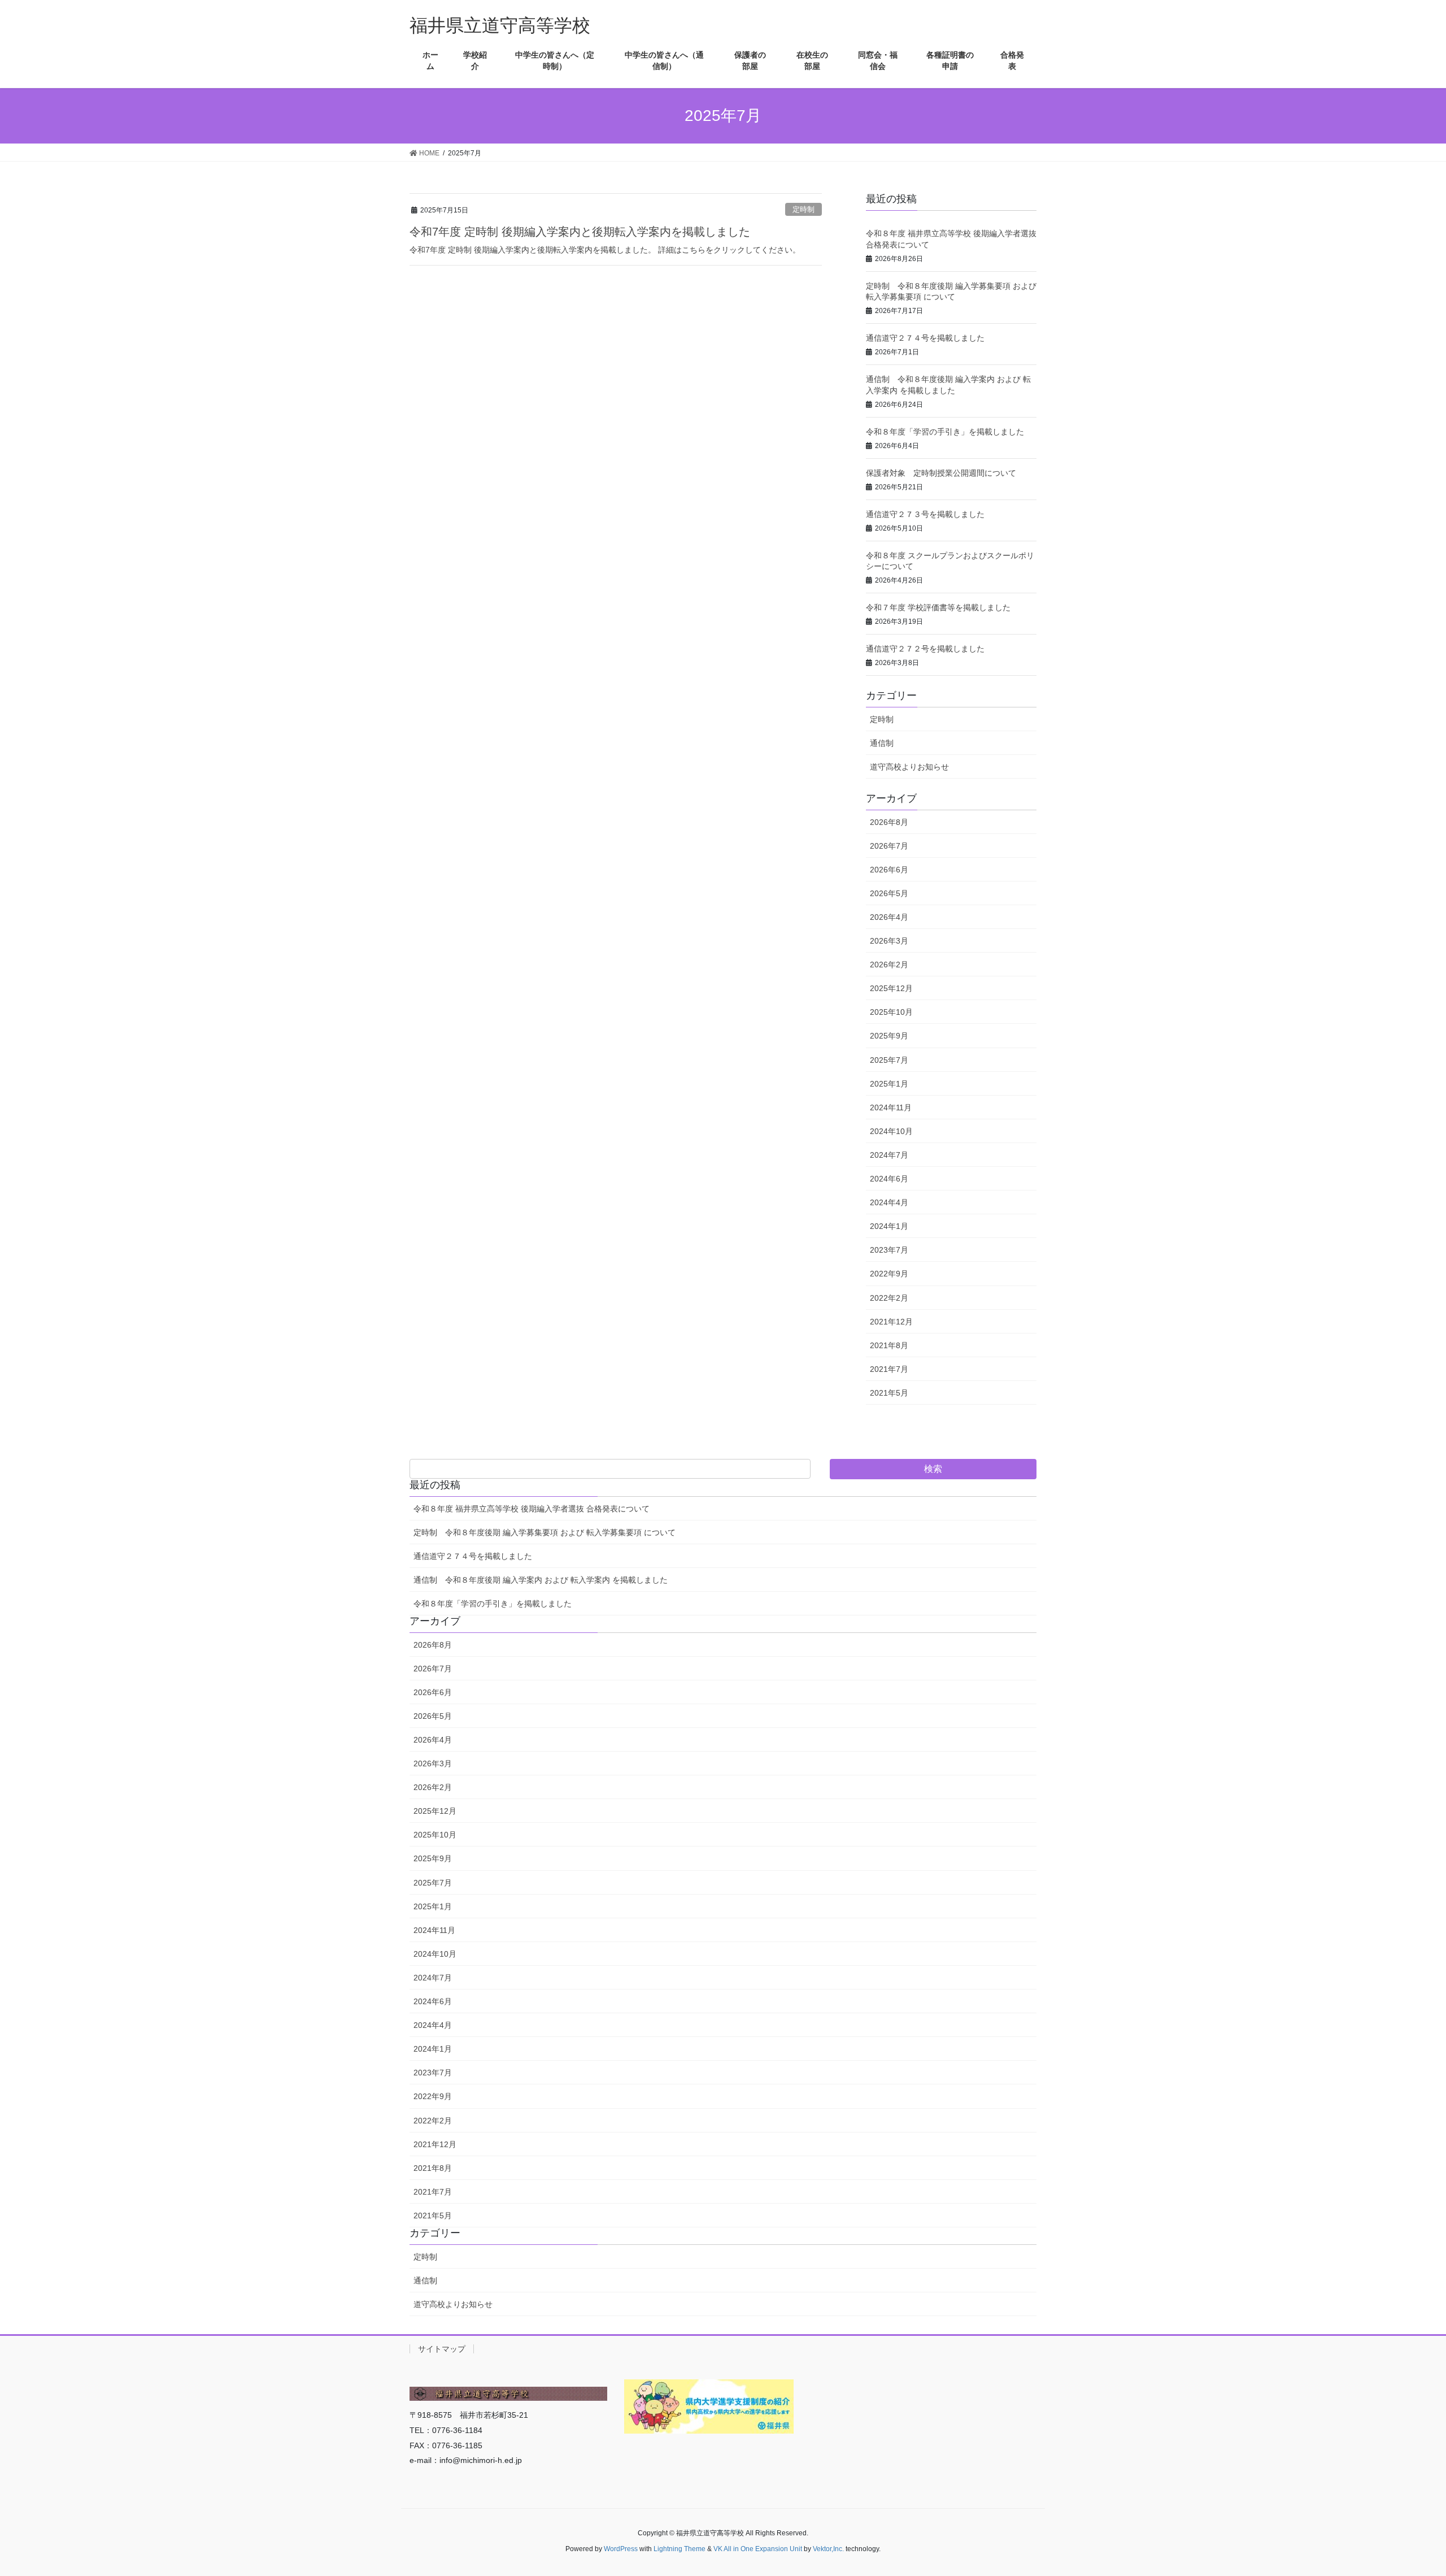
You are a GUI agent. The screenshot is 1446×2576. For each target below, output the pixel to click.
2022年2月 (889, 1298)
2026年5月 (889, 893)
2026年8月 (889, 822)
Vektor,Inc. (828, 2549)
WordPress (621, 2549)
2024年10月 (891, 1131)
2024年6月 (889, 1179)
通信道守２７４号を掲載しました (925, 338)
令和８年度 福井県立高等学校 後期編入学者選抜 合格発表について (532, 1509)
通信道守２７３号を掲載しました (925, 514)
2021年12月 (891, 1322)
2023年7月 (889, 1250)
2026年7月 (889, 846)
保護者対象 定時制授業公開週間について (941, 473)
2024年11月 (891, 1107)
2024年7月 (889, 1155)
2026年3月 (889, 941)
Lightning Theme (680, 2549)
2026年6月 (889, 870)
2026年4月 (889, 917)
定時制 (803, 209)
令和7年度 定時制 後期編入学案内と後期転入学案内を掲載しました (580, 232)
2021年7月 (889, 1369)
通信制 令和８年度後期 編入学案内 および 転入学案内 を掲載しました (541, 1580)
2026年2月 (889, 965)
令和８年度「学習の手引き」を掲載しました (945, 432)
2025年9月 (889, 1036)
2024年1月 (889, 1226)
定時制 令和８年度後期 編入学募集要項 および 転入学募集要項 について (545, 1532)
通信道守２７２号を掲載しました (925, 649)
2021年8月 (889, 1345)
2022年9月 (889, 1274)
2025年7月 (889, 1060)
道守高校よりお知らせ (909, 767)
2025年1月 (889, 1084)
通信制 (882, 743)
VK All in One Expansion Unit (758, 2549)
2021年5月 (889, 1393)
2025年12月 (891, 988)
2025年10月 (891, 1012)
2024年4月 (889, 1202)
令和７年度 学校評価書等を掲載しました (938, 607)
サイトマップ (442, 2349)
